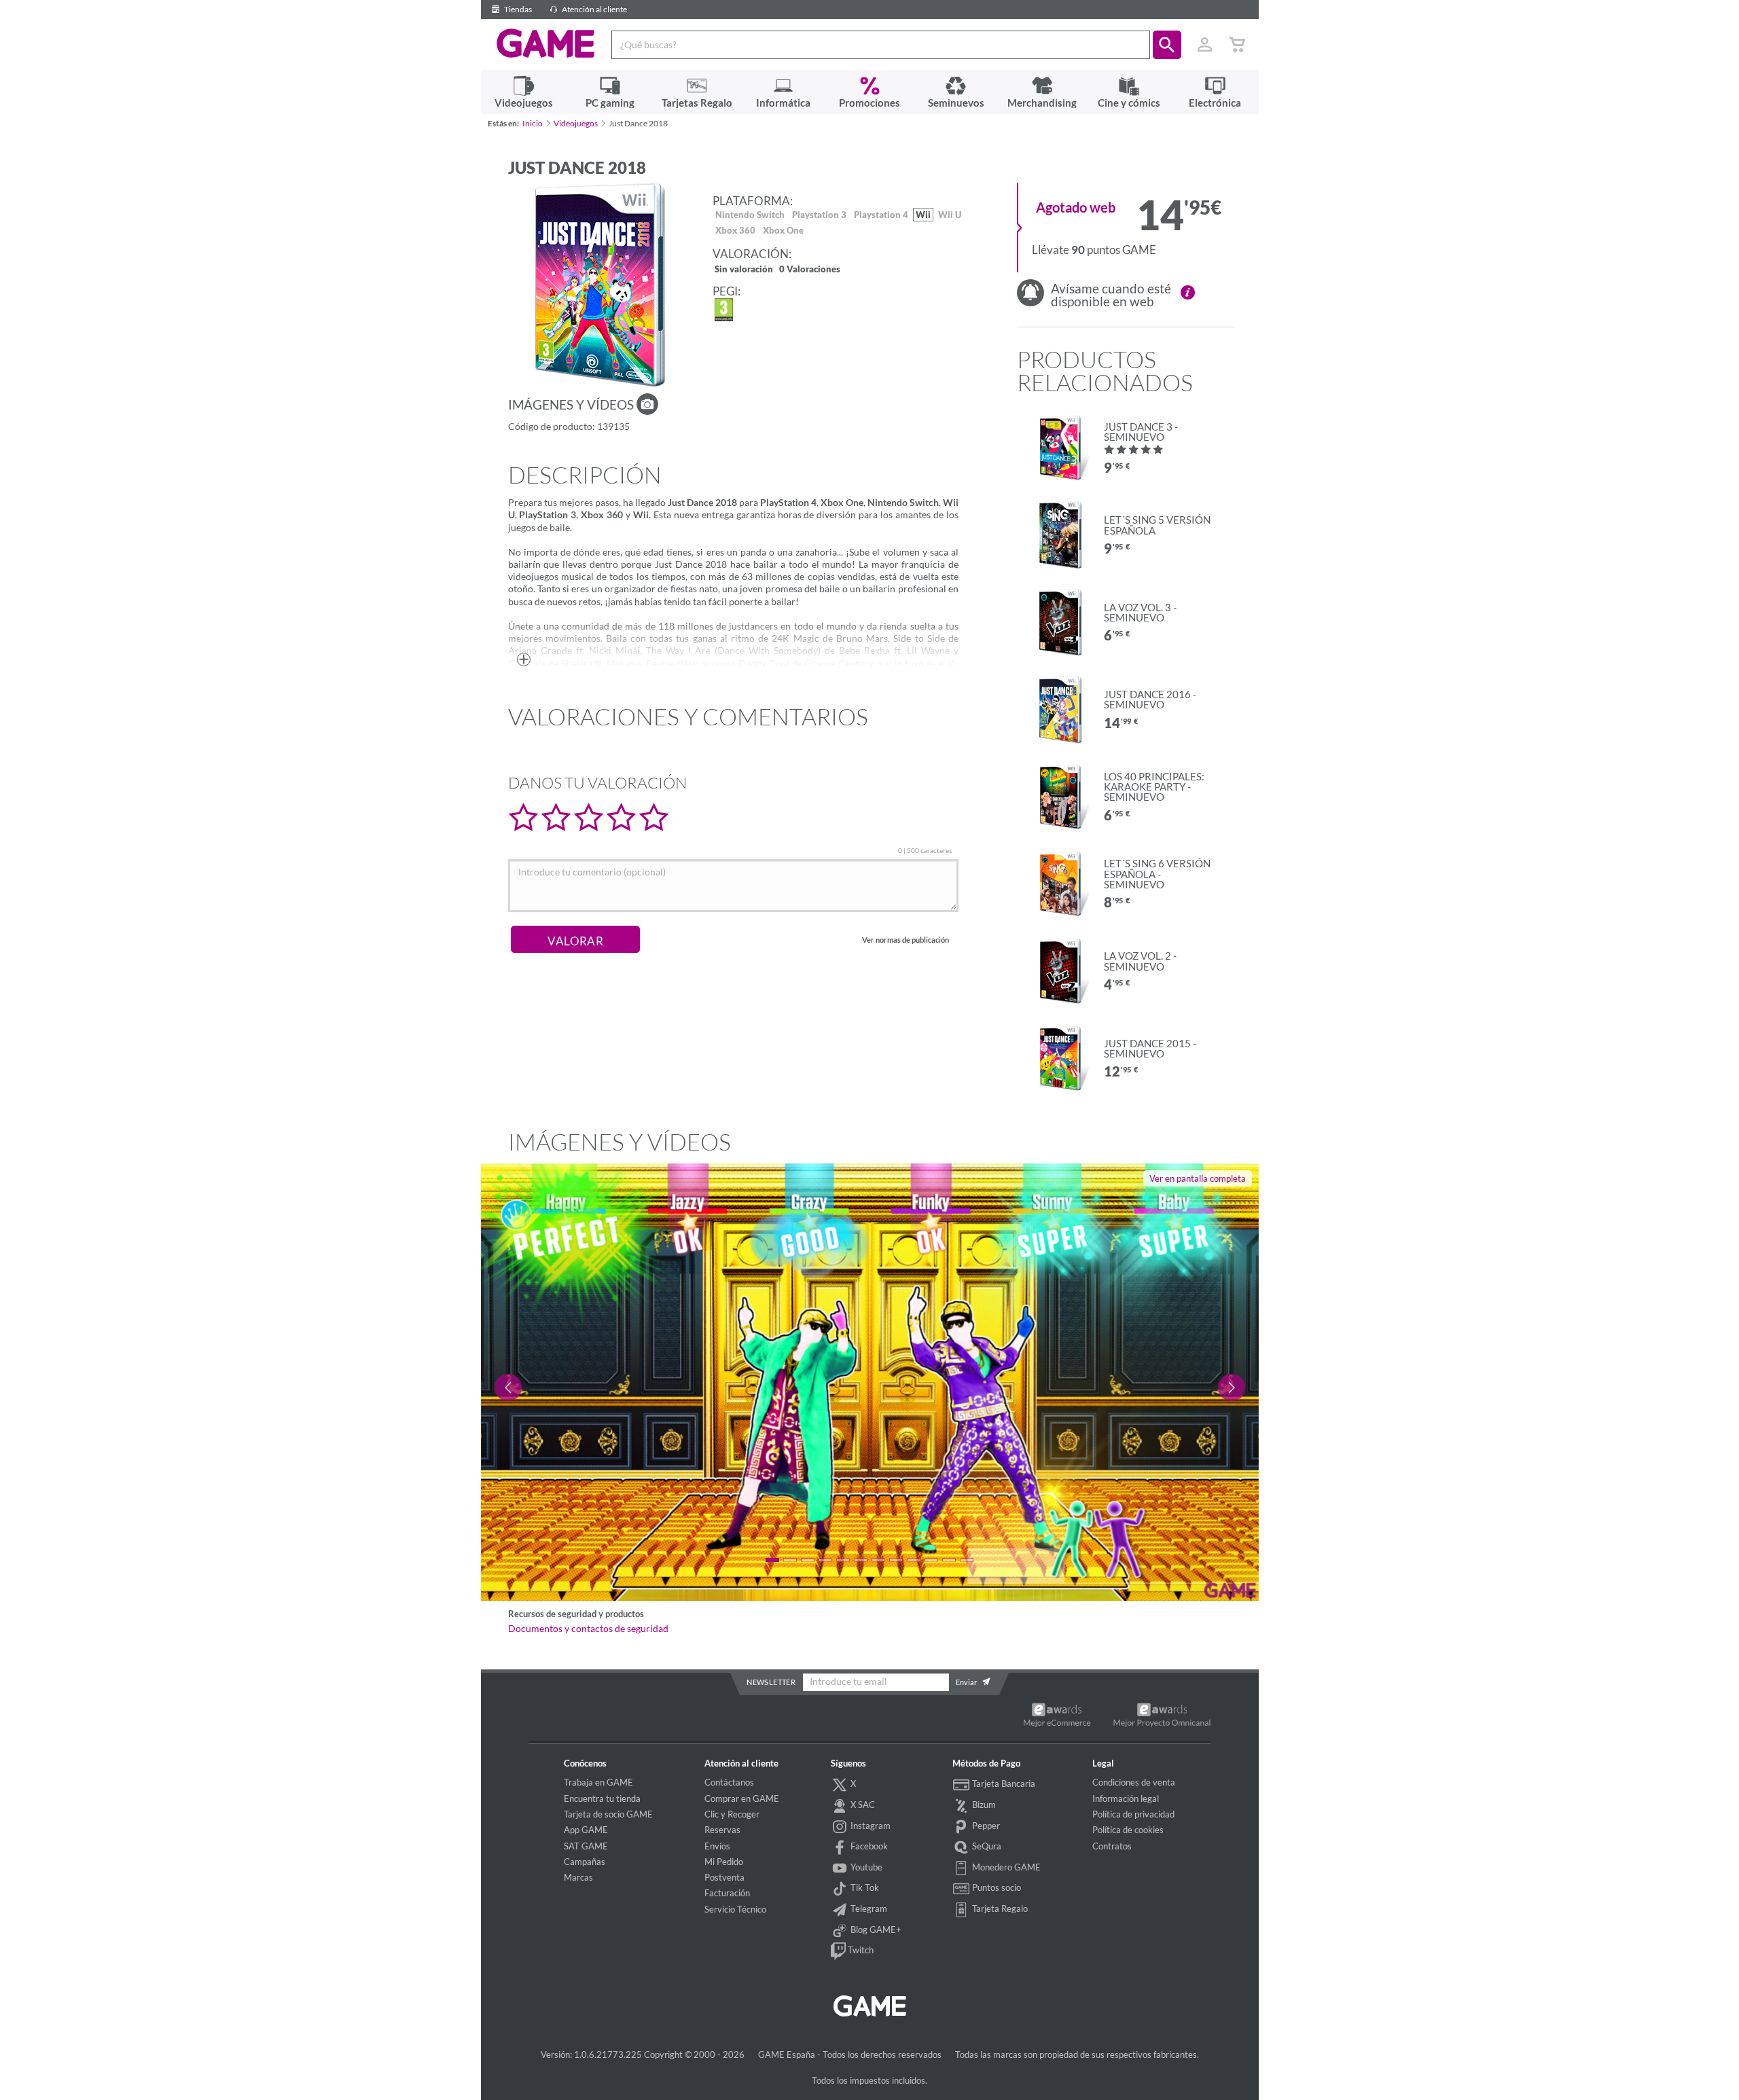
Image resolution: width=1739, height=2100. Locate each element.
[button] (1167, 45)
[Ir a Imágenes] (647, 404)
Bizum (983, 1805)
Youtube (865, 1867)
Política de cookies (1128, 1830)
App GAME (586, 1830)
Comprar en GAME (742, 1798)
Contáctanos (729, 1782)
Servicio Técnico (735, 1909)
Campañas (585, 1862)
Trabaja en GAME (598, 1782)
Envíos (717, 1846)
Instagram (869, 1826)
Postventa (724, 1877)
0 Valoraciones (810, 270)
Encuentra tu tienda (602, 1798)
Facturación (727, 1893)
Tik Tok (864, 1887)
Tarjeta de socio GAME (608, 1814)
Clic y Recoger (732, 1814)
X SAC (862, 1805)
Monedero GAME (1005, 1867)
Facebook (868, 1846)
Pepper (985, 1826)
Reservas (722, 1830)
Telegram (868, 1908)
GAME (546, 43)
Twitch (860, 1950)
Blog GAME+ (875, 1930)
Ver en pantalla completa (1198, 1178)
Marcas (578, 1877)
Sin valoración (744, 270)
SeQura (986, 1846)
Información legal (1126, 1798)
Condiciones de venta (1134, 1782)
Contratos (1112, 1846)
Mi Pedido (724, 1862)
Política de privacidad (1133, 1814)
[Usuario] (1205, 45)
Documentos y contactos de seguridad (588, 1629)
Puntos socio (996, 1887)
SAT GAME (586, 1846)
